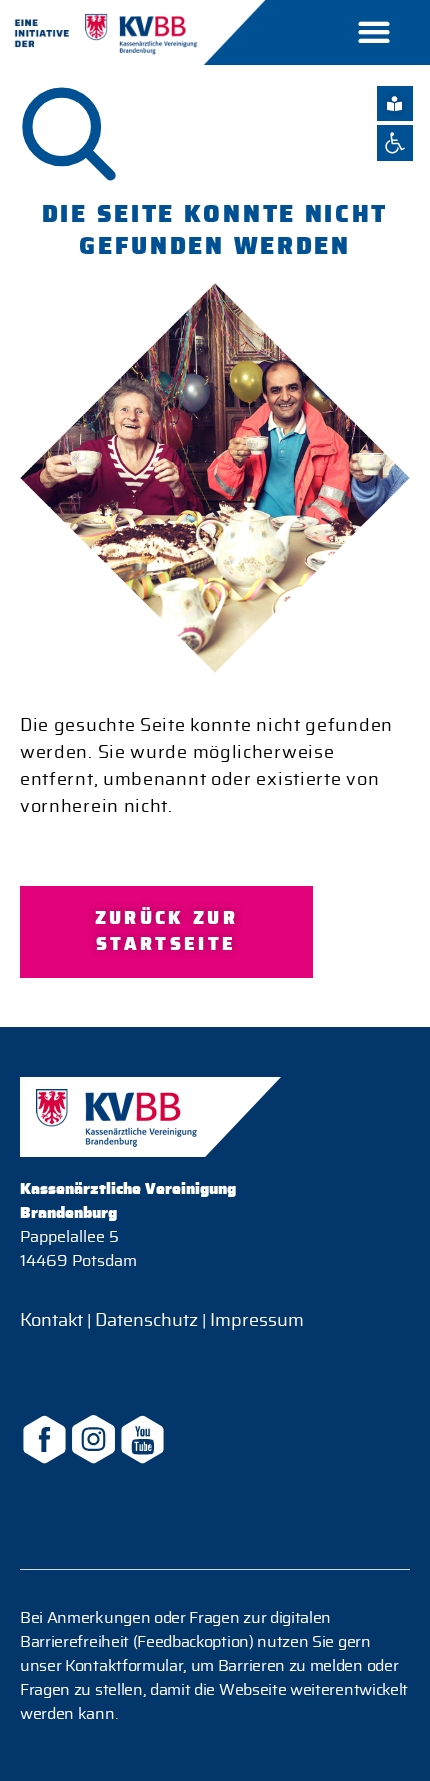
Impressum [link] (255, 1321)
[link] (395, 143)
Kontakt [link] (51, 1321)
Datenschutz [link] (146, 1321)
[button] (374, 32)
